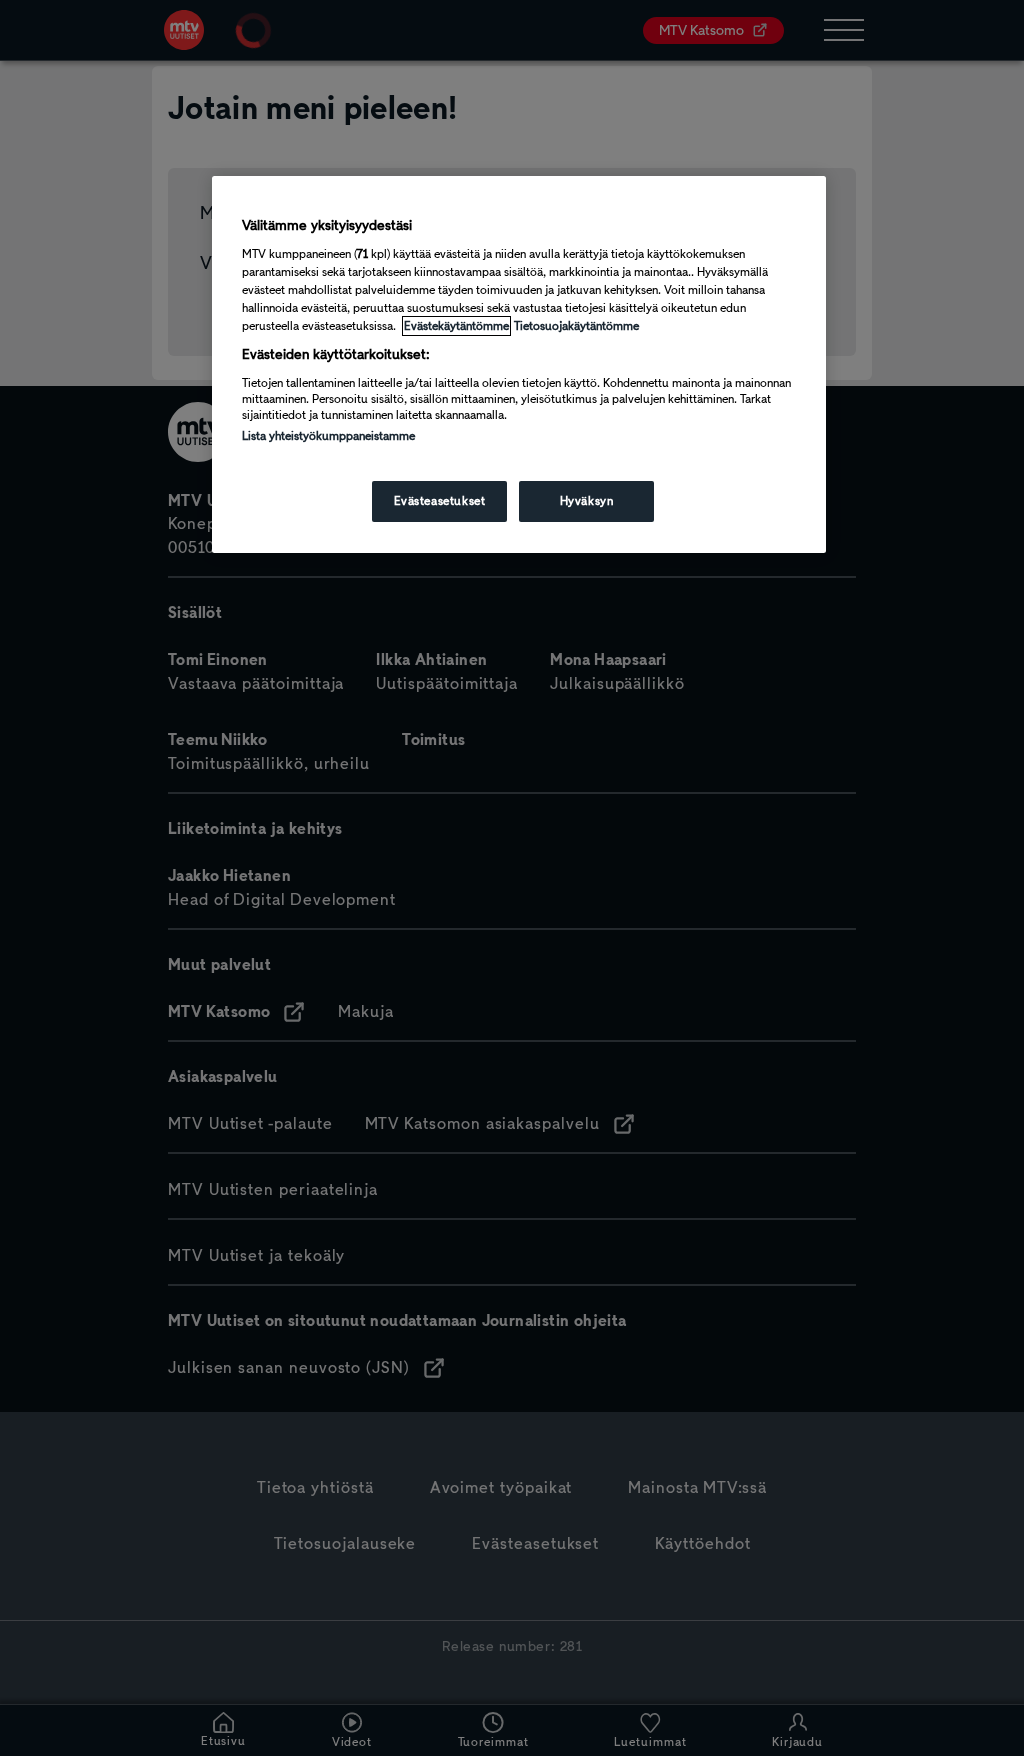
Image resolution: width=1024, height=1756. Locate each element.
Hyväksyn (587, 501)
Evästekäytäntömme (456, 326)
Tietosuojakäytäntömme (576, 326)
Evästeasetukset (440, 501)
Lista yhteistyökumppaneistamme (328, 436)
